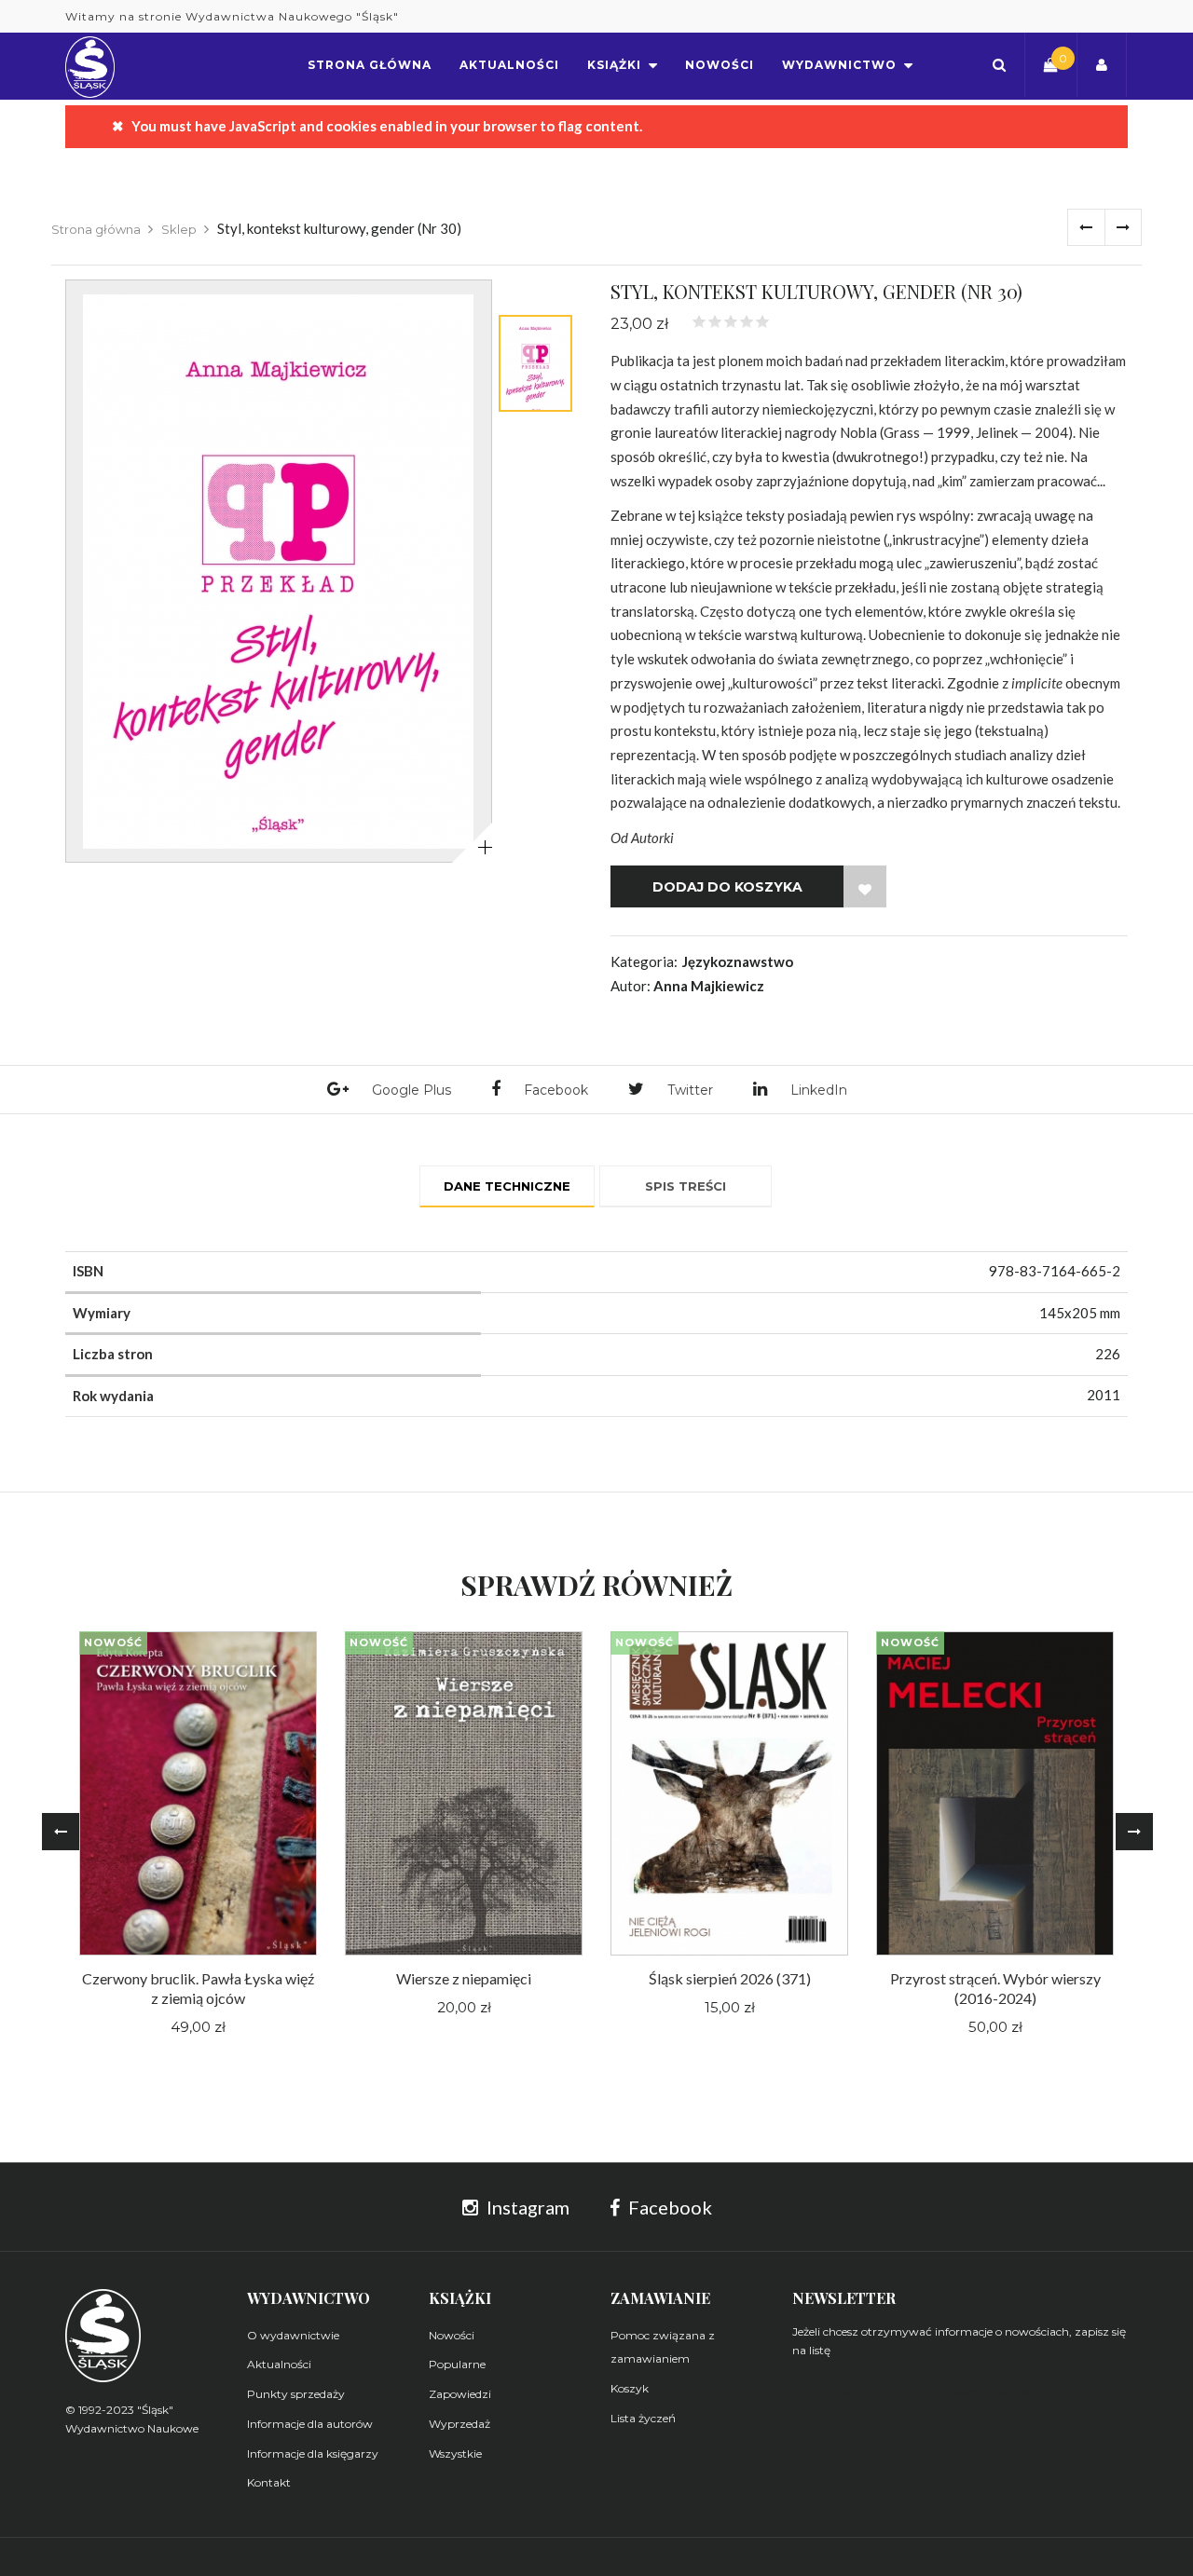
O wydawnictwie (293, 2335)
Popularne (457, 2364)
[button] (999, 65)
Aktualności (279, 2364)
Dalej (1123, 227)
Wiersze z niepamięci (464, 1978)
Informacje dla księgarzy (313, 2453)
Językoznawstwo (738, 961)
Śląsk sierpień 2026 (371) (730, 1978)
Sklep (179, 229)
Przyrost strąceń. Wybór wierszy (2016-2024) (995, 1988)
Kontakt (269, 2482)
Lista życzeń (643, 2418)
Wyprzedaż (459, 2424)
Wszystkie (455, 2453)
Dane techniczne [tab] (507, 1186)
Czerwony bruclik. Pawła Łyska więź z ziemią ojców (198, 1988)
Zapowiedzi (460, 2394)
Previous (61, 1832)
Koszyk (630, 2388)
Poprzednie (1086, 227)
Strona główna (96, 229)
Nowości (452, 2335)
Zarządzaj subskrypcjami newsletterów (912, 2391)
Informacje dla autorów (310, 2424)
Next (1134, 1832)
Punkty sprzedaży (296, 2394)
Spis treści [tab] (686, 1186)
